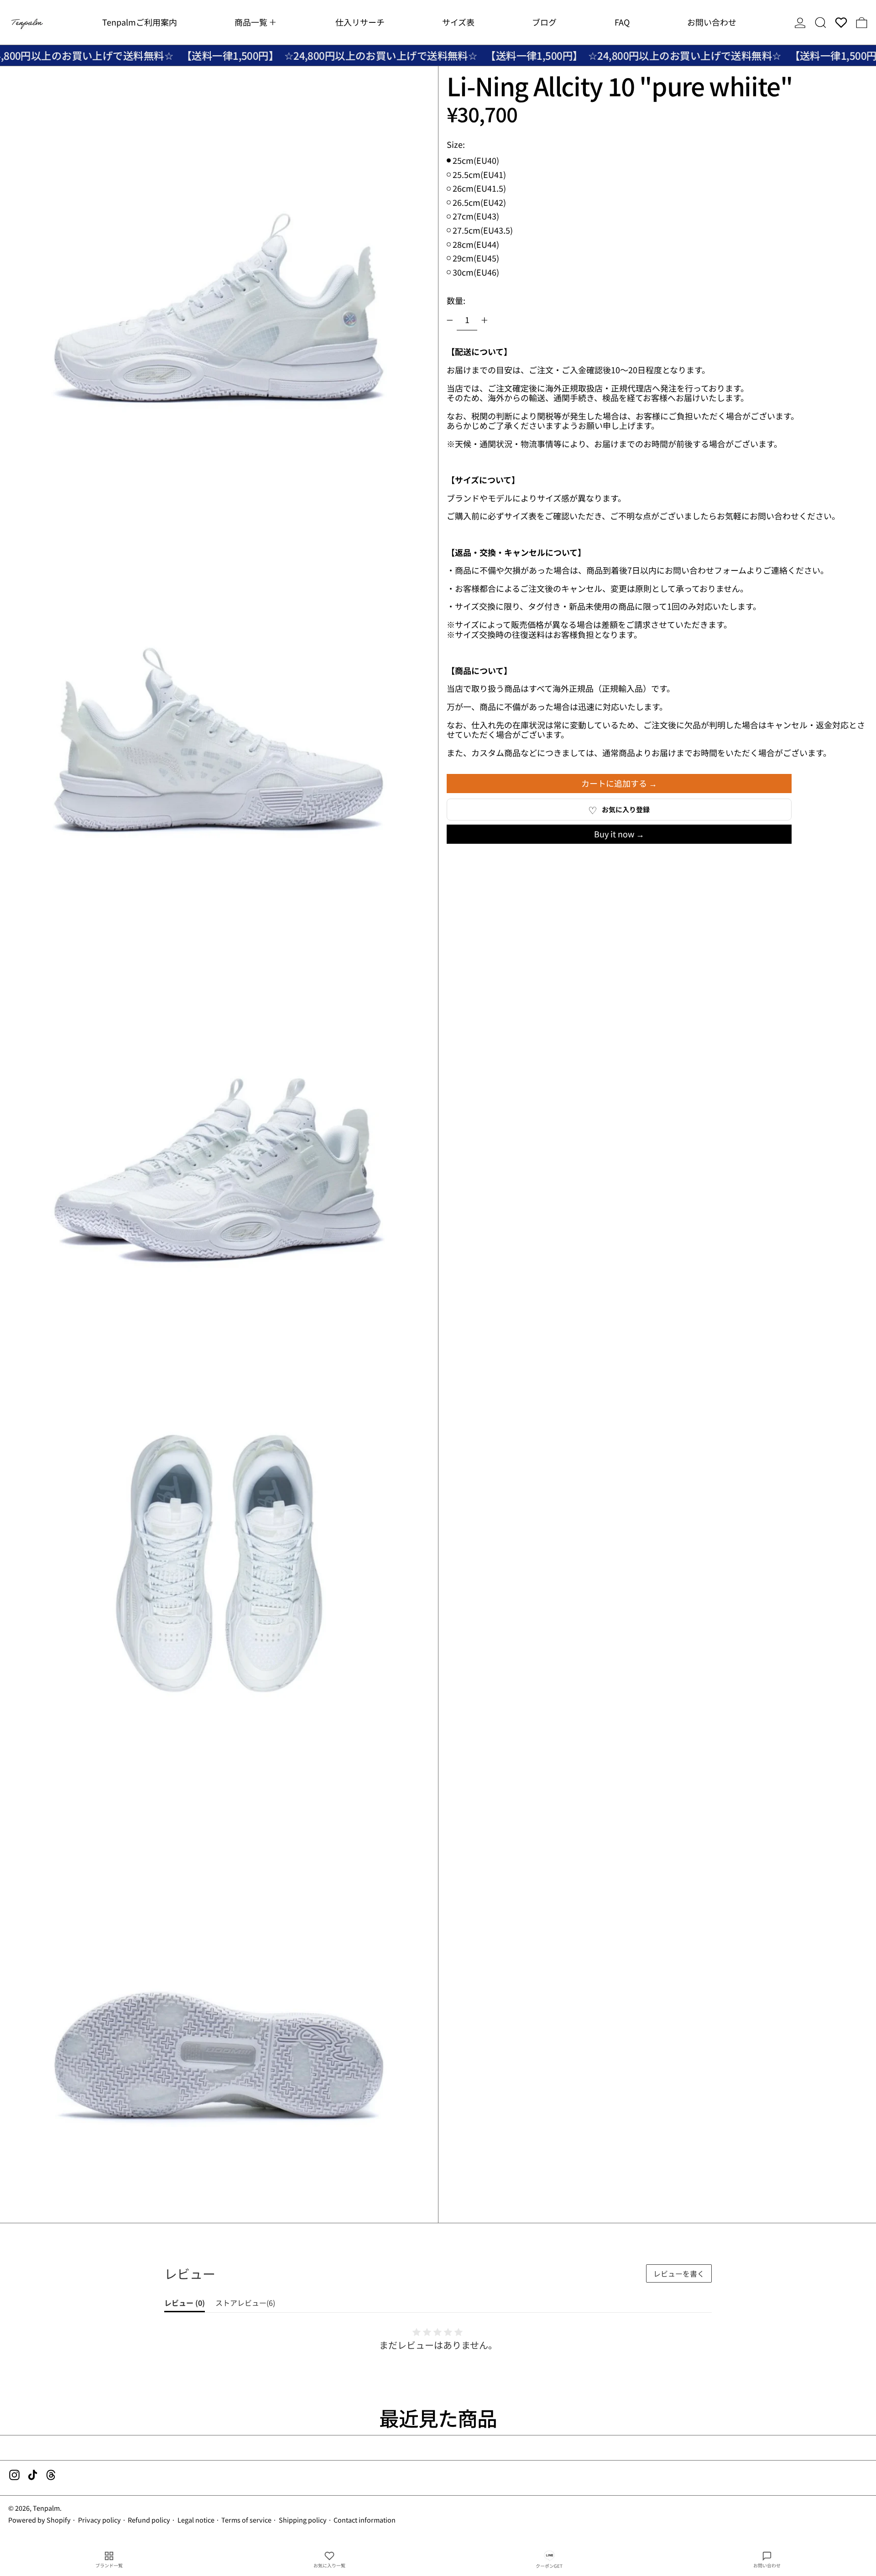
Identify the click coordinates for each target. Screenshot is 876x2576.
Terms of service (246, 2520)
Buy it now (614, 834)
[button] (821, 22)
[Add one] (485, 320)
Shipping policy (303, 2520)
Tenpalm (46, 2508)
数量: (456, 300)
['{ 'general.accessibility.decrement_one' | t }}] (450, 320)
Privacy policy (99, 2520)
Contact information (365, 2520)
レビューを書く (679, 2273)
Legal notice (196, 2520)
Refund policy (149, 2520)
